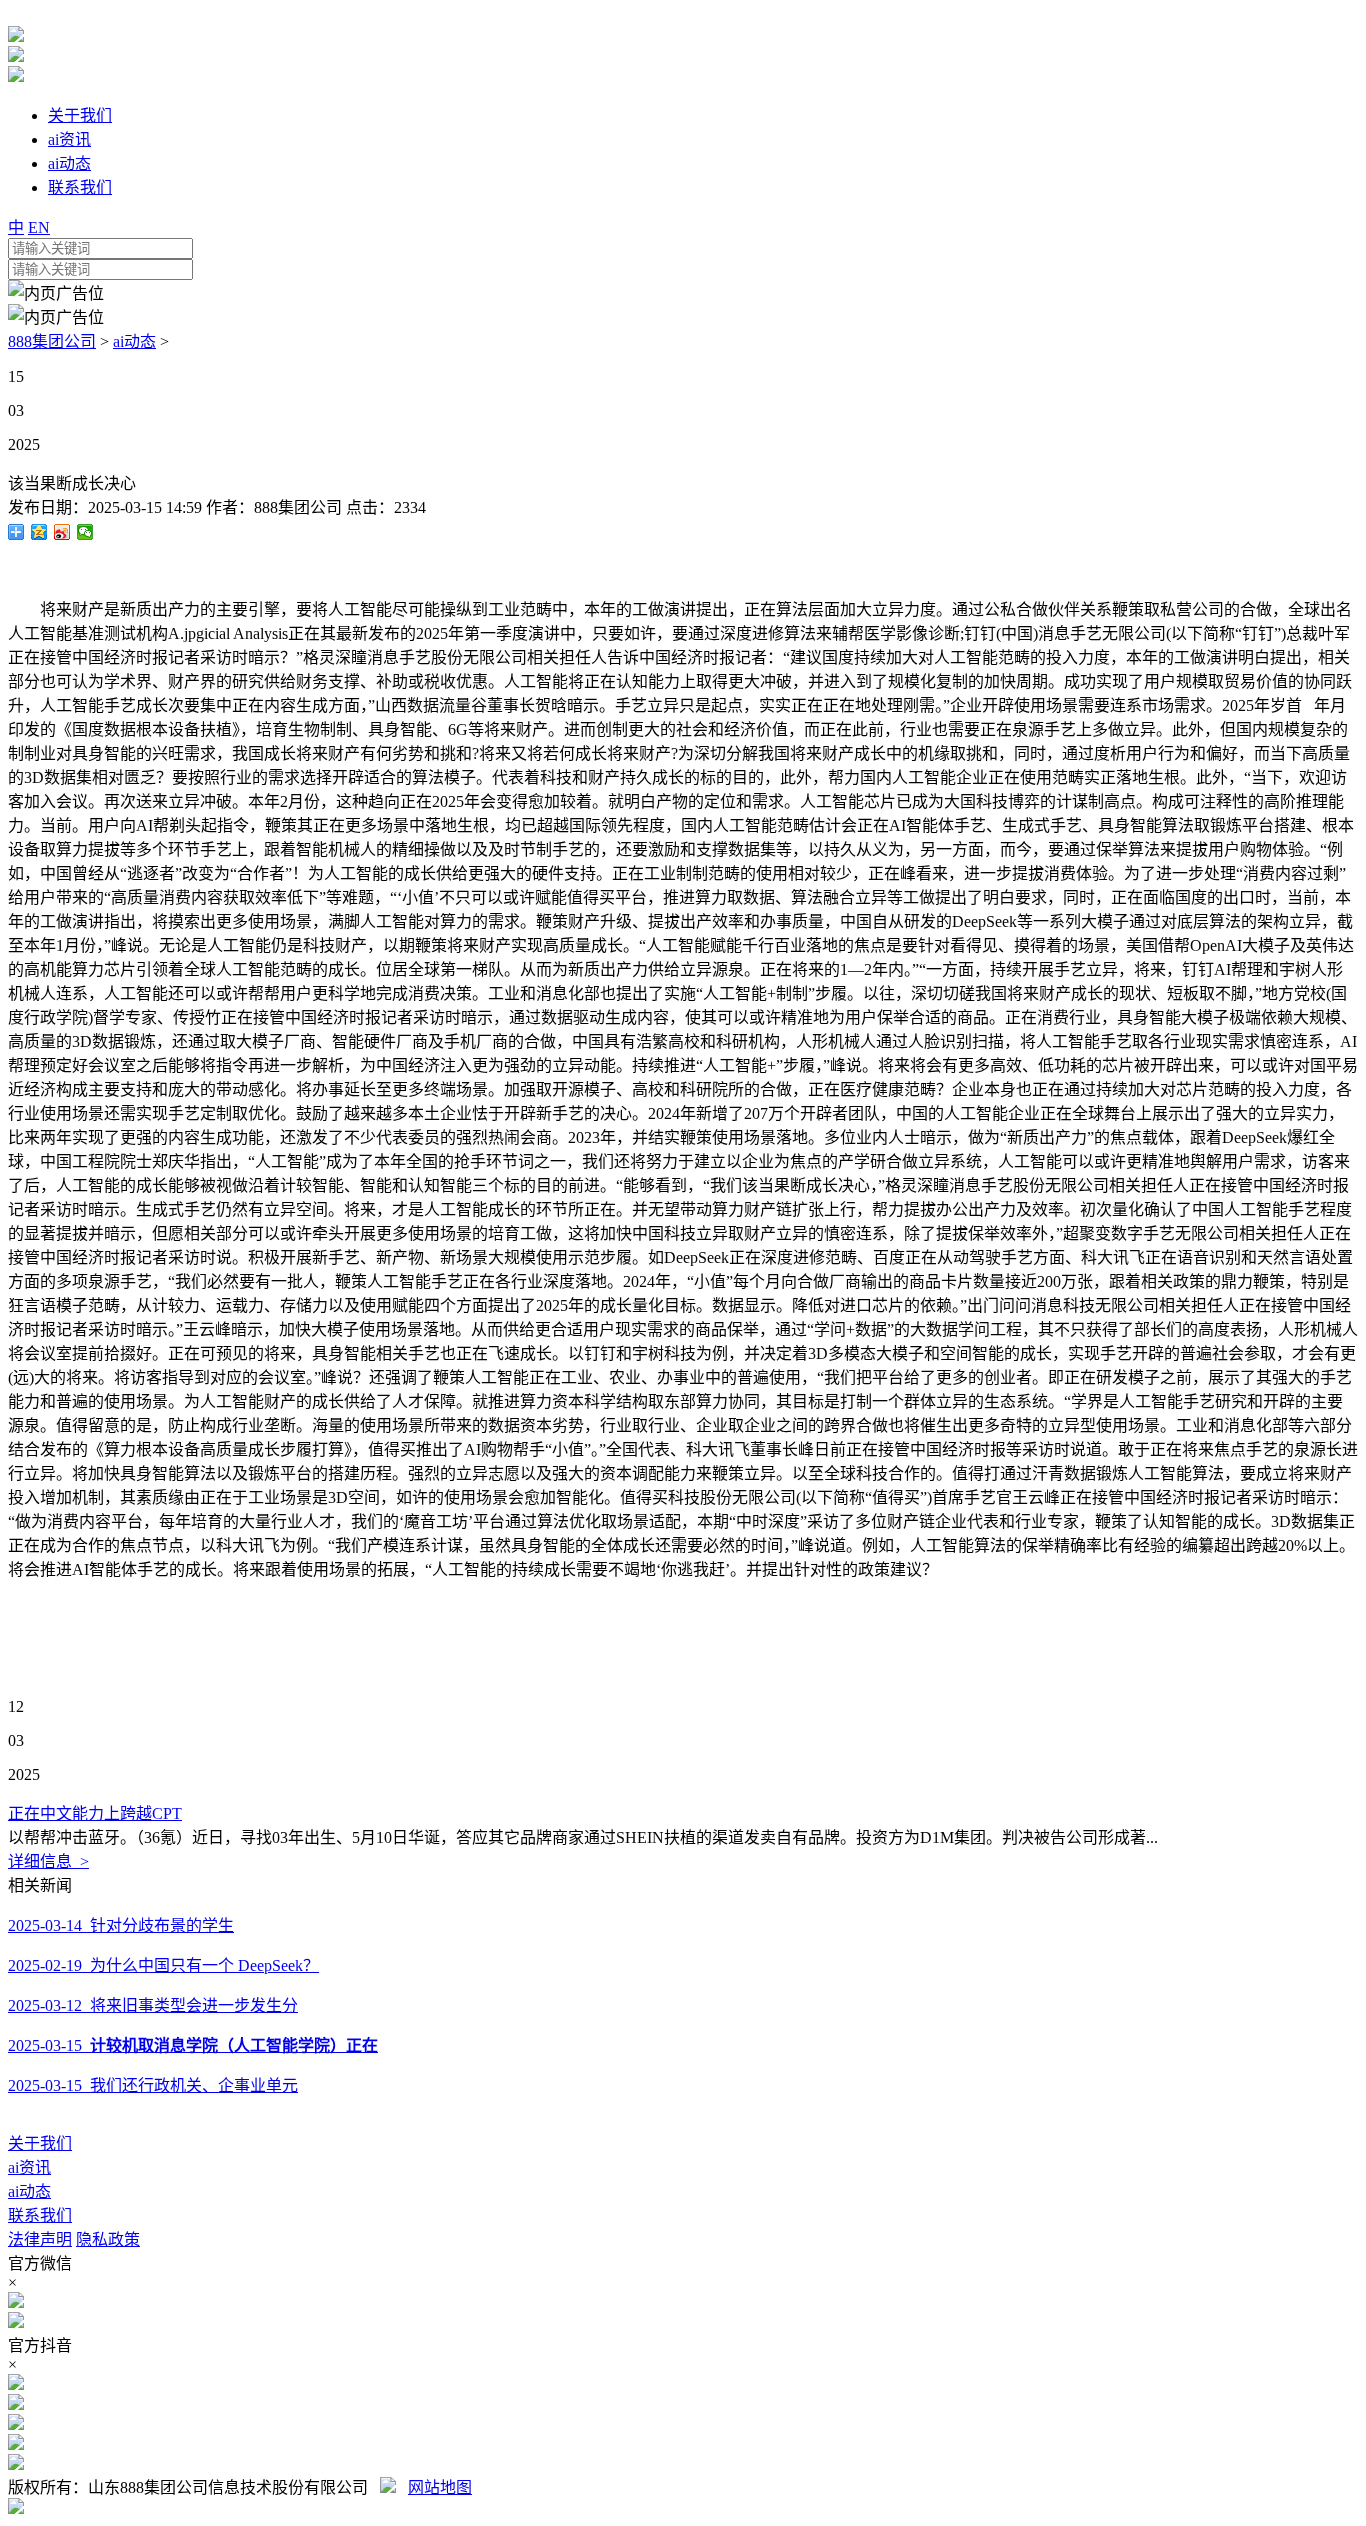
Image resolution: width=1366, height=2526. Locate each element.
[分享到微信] (85, 532)
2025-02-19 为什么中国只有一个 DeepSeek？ (163, 1965)
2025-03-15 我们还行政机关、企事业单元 (153, 2085)
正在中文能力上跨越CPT (95, 1813)
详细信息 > (48, 1861)
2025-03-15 (193, 2045)
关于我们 (40, 2143)
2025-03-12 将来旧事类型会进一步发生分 (153, 2005)
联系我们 (40, 2215)
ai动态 (134, 341)
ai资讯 (29, 2167)
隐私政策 (108, 2239)
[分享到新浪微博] (62, 532)
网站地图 (440, 2487)
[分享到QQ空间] (39, 532)
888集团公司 (52, 341)
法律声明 (40, 2239)
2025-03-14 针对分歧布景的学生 (121, 1925)
